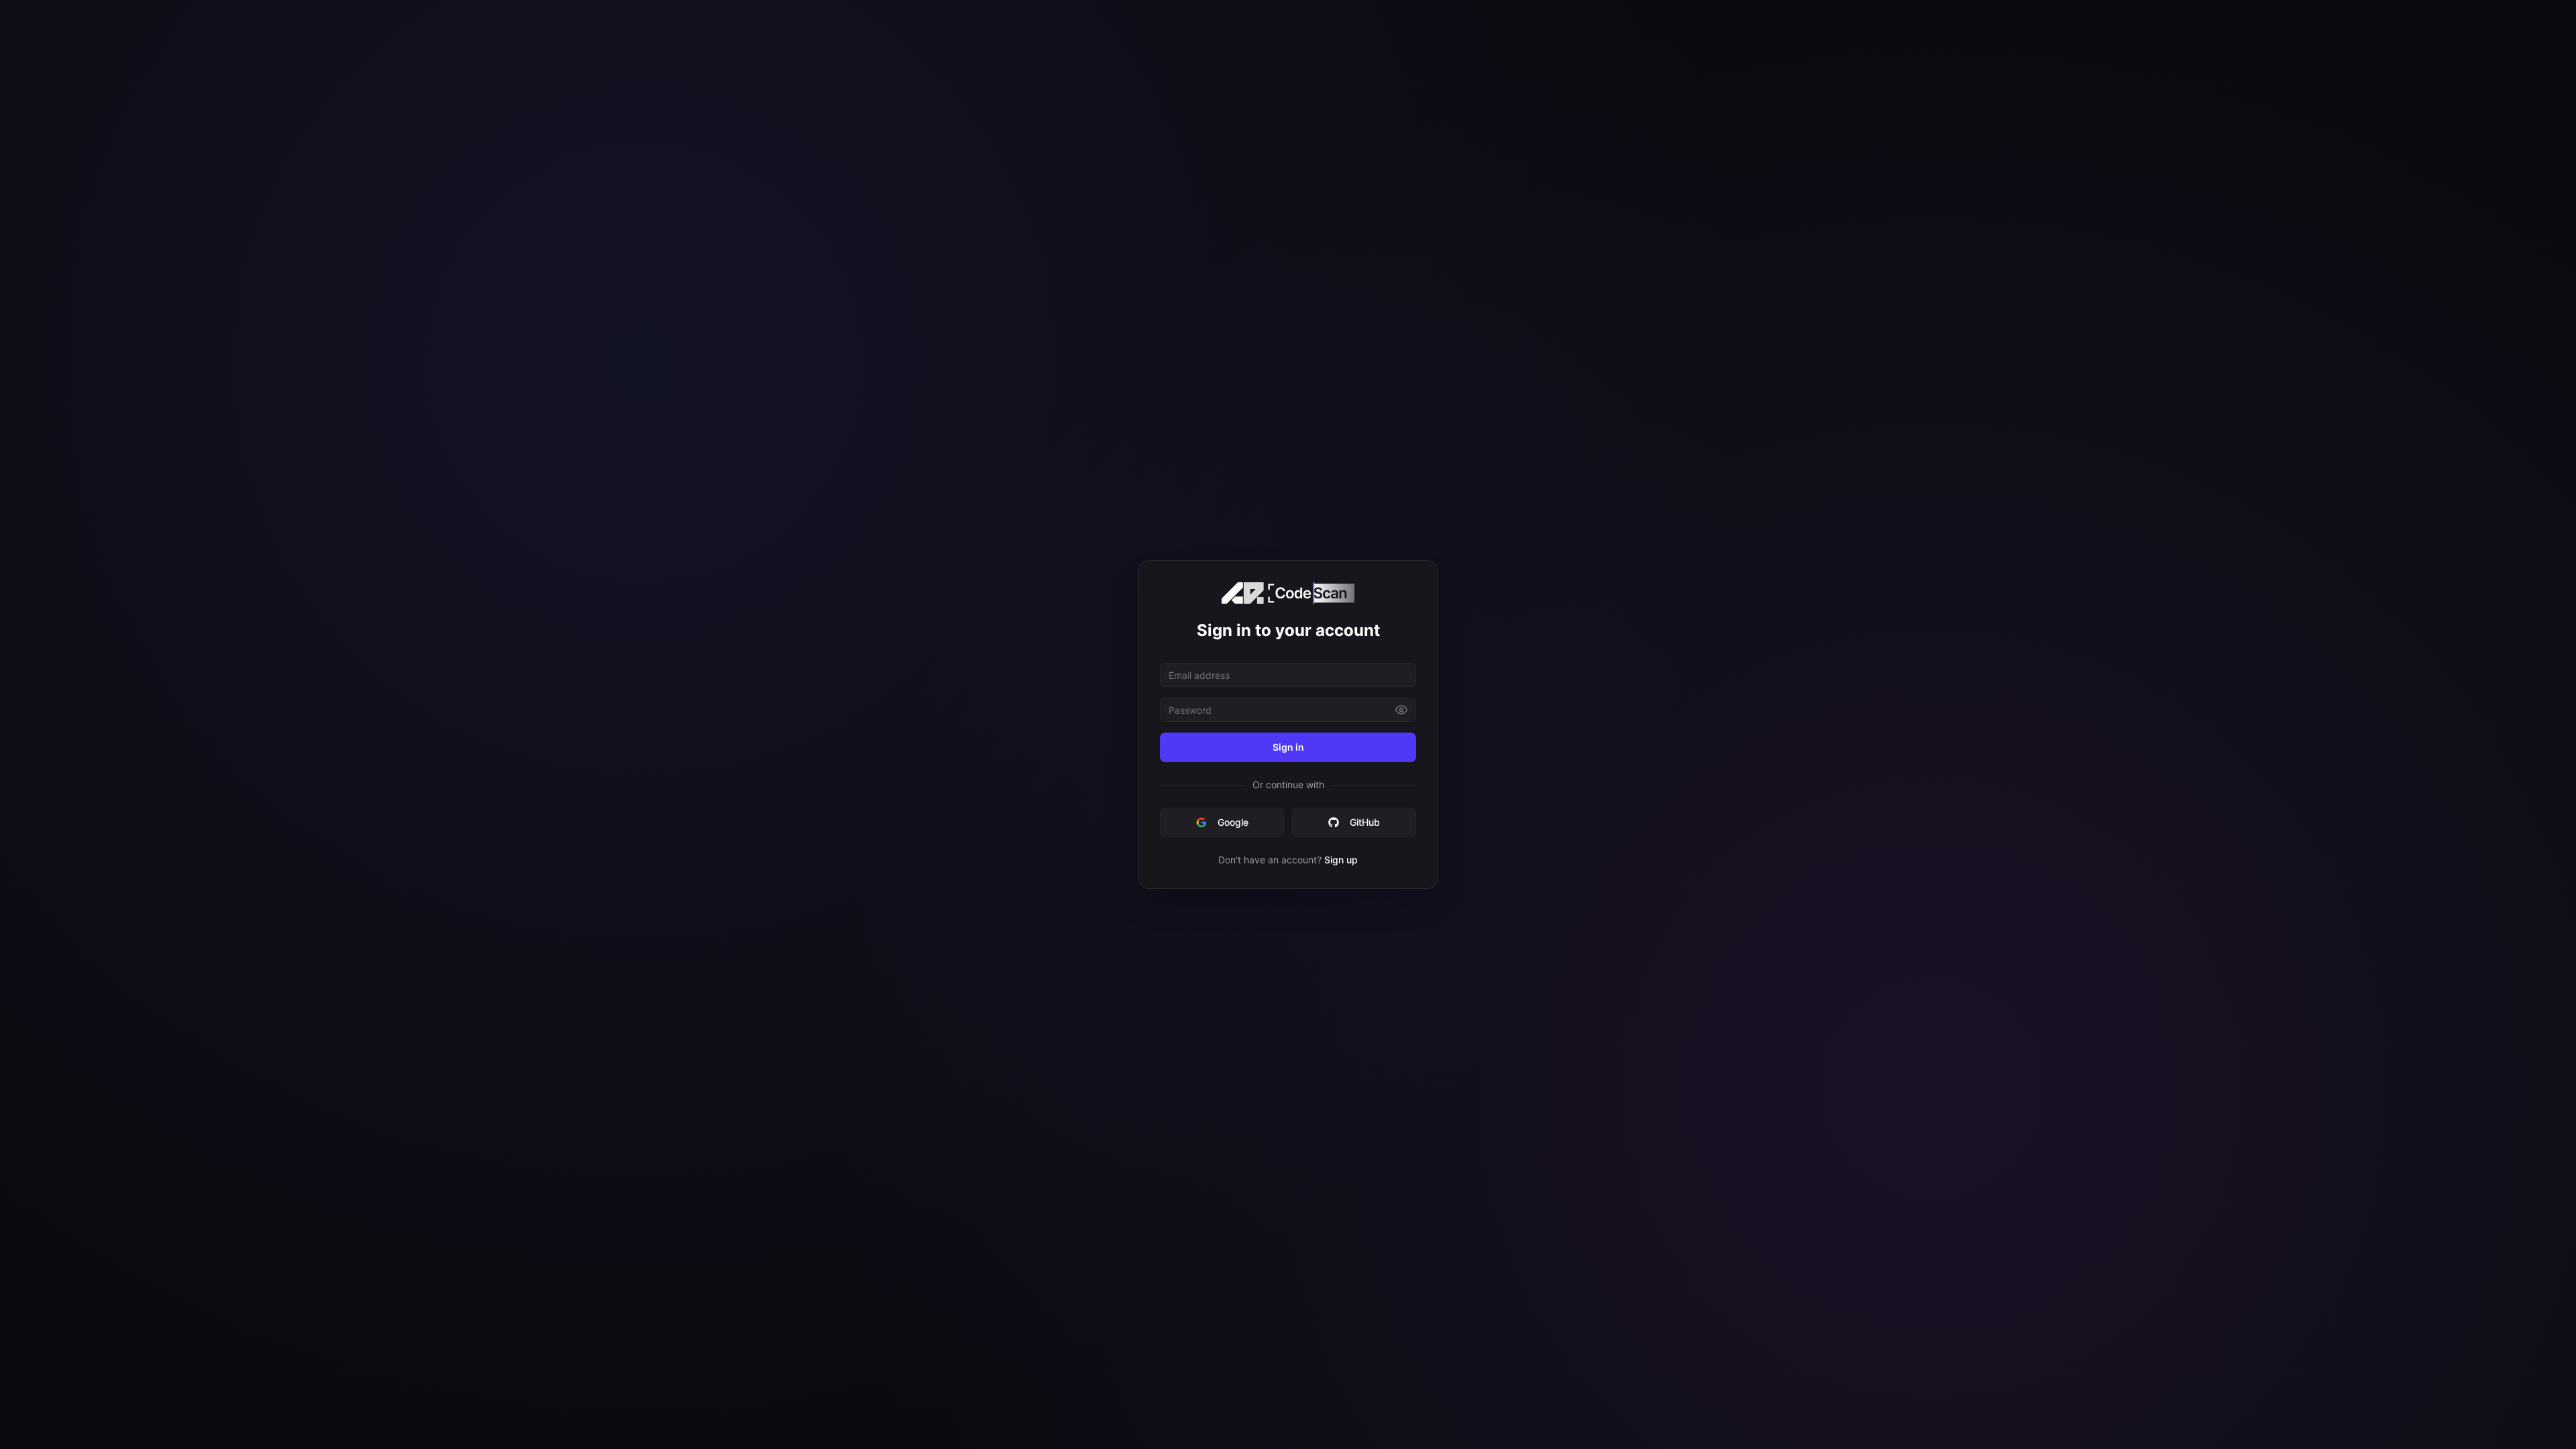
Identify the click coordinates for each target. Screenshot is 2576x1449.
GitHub (1365, 822)
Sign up (1341, 860)
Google (1233, 822)
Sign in (1288, 747)
